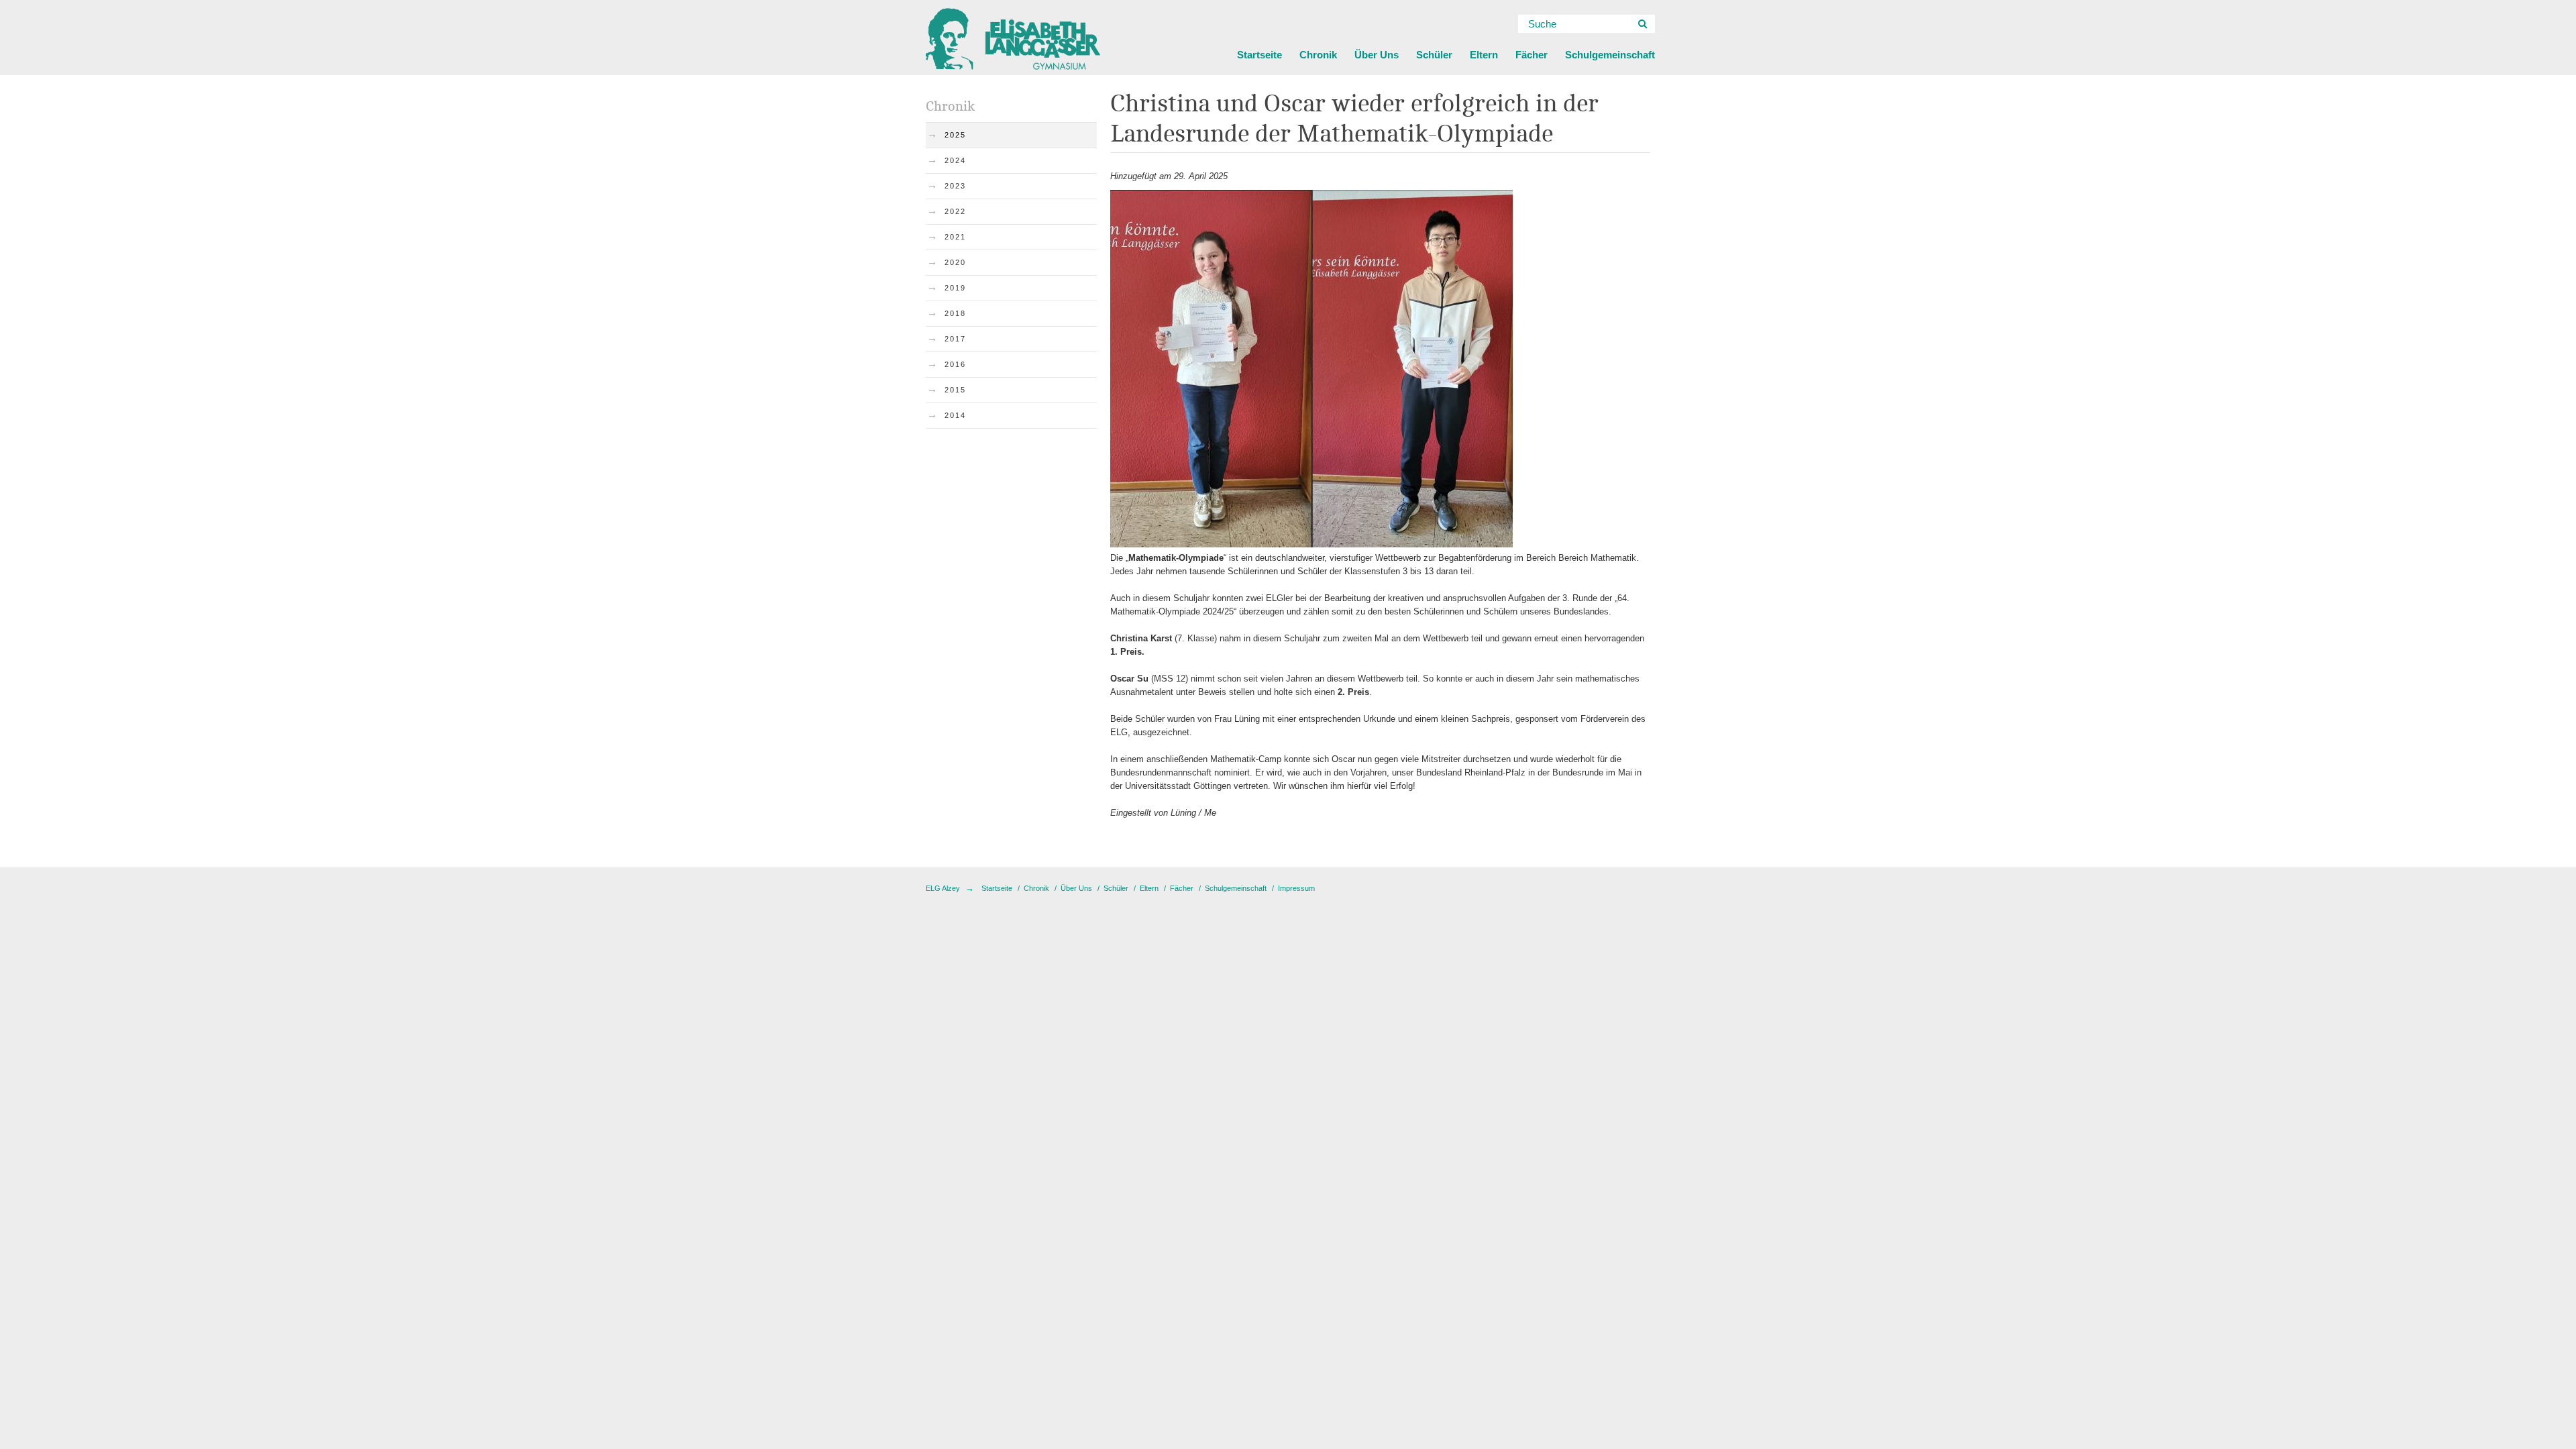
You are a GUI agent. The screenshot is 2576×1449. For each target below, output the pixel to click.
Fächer (1532, 55)
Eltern (1484, 55)
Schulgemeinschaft (1610, 55)
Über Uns (1377, 55)
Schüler (1434, 55)
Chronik (1318, 55)
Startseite (1259, 55)
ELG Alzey (943, 888)
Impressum (1296, 888)
